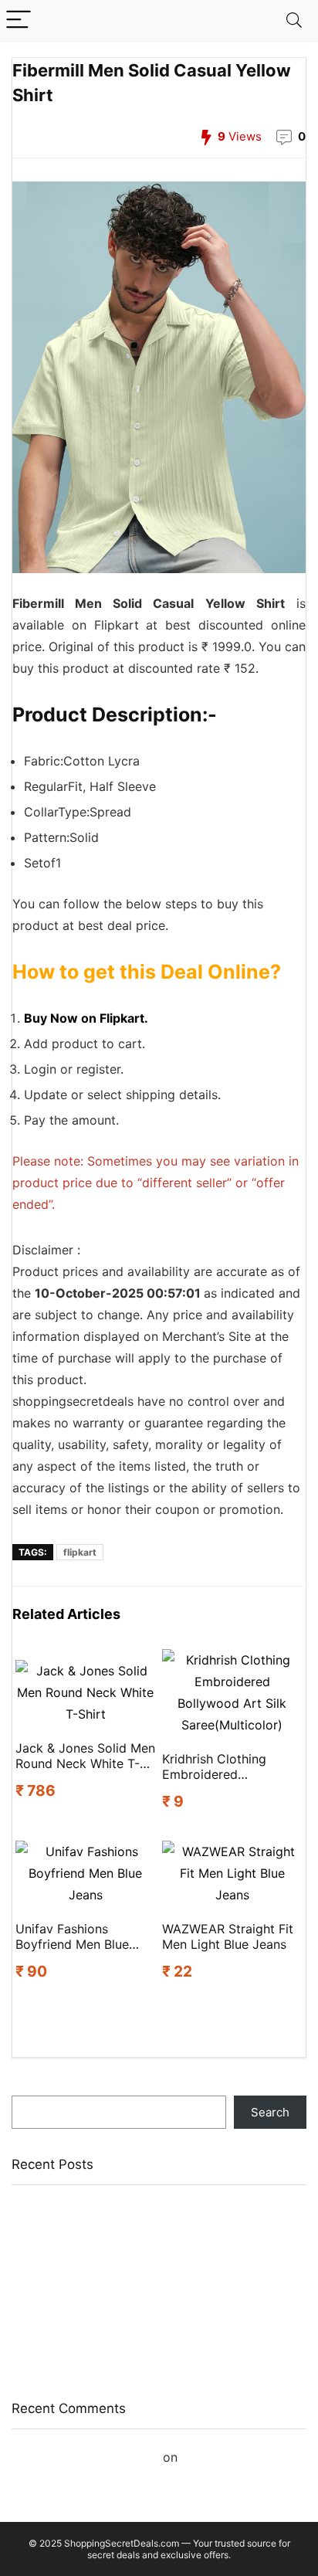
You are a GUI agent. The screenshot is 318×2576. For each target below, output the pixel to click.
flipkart (80, 1552)
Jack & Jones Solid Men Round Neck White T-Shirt (85, 1756)
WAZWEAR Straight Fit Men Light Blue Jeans (228, 1936)
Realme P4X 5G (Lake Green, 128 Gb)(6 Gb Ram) (143, 2298)
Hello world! (217, 2457)
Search (31, 2088)
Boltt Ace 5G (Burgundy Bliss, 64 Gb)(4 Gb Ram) (142, 2358)
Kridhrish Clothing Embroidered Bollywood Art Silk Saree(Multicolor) (217, 1767)
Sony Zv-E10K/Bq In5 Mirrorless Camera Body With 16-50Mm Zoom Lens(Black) (151, 2269)
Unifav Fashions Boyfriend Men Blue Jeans (72, 1936)
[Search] (294, 20)
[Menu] (19, 20)
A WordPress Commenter (85, 2457)
